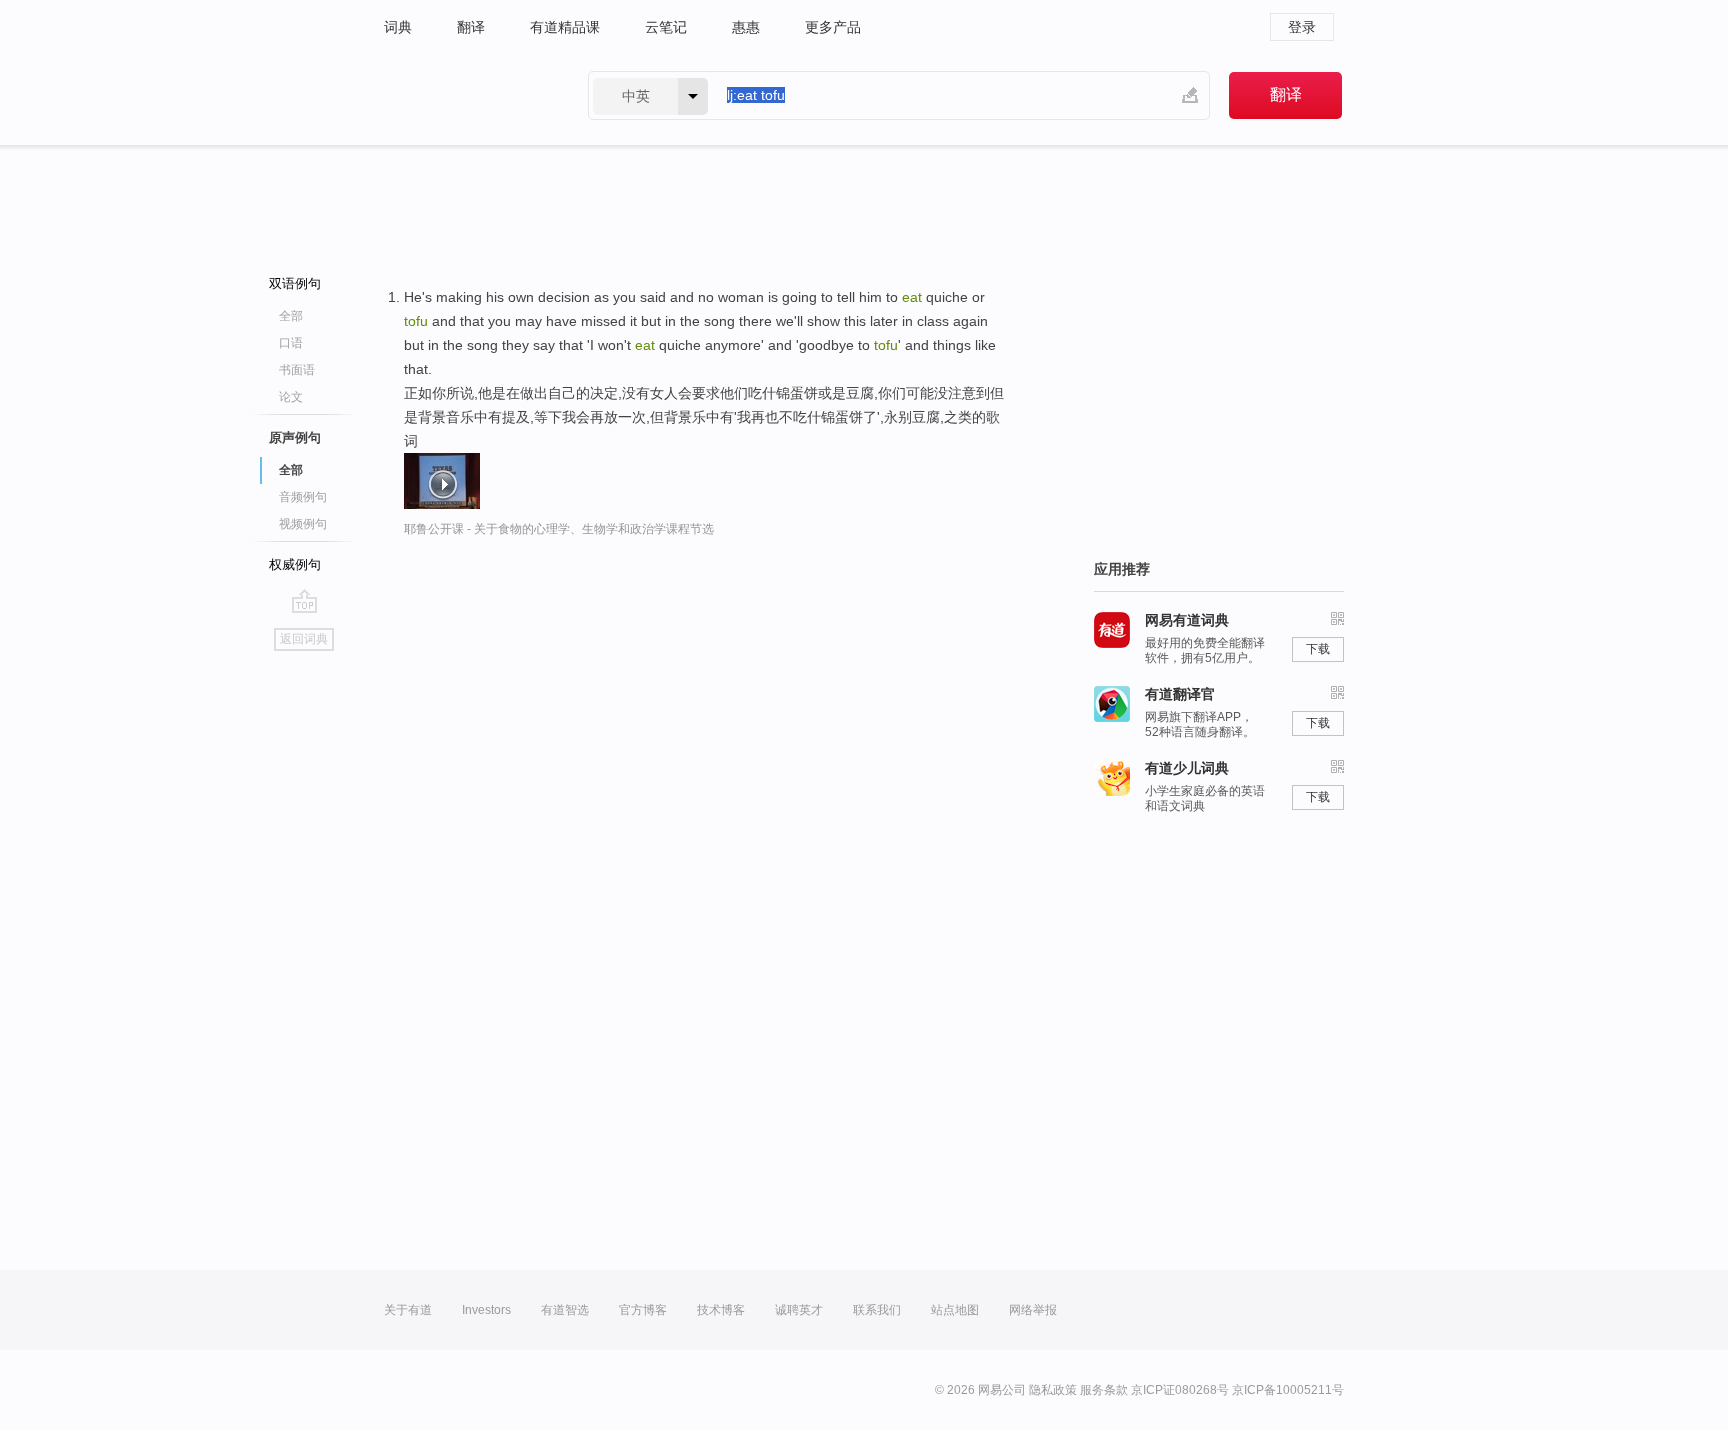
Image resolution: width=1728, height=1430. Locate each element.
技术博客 (721, 1310)
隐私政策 (1053, 1390)
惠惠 (746, 27)
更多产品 (833, 27)
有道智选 (565, 1310)
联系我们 (877, 1310)
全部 (291, 316)
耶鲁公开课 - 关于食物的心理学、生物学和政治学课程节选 (559, 529)
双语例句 (295, 283)
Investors (486, 1310)
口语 (291, 343)
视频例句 (303, 524)
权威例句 (295, 564)
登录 (1302, 27)
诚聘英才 (799, 1310)
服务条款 (1104, 1390)
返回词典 (304, 639)
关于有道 (408, 1310)
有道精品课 (565, 27)
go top (304, 601)
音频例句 (303, 497)
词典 (398, 27)
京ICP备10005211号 (1288, 1390)
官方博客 (643, 1310)
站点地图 (955, 1310)
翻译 (471, 27)
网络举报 (1033, 1310)
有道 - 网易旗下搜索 (466, 95)
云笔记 (666, 27)
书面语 (297, 370)
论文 (291, 397)
